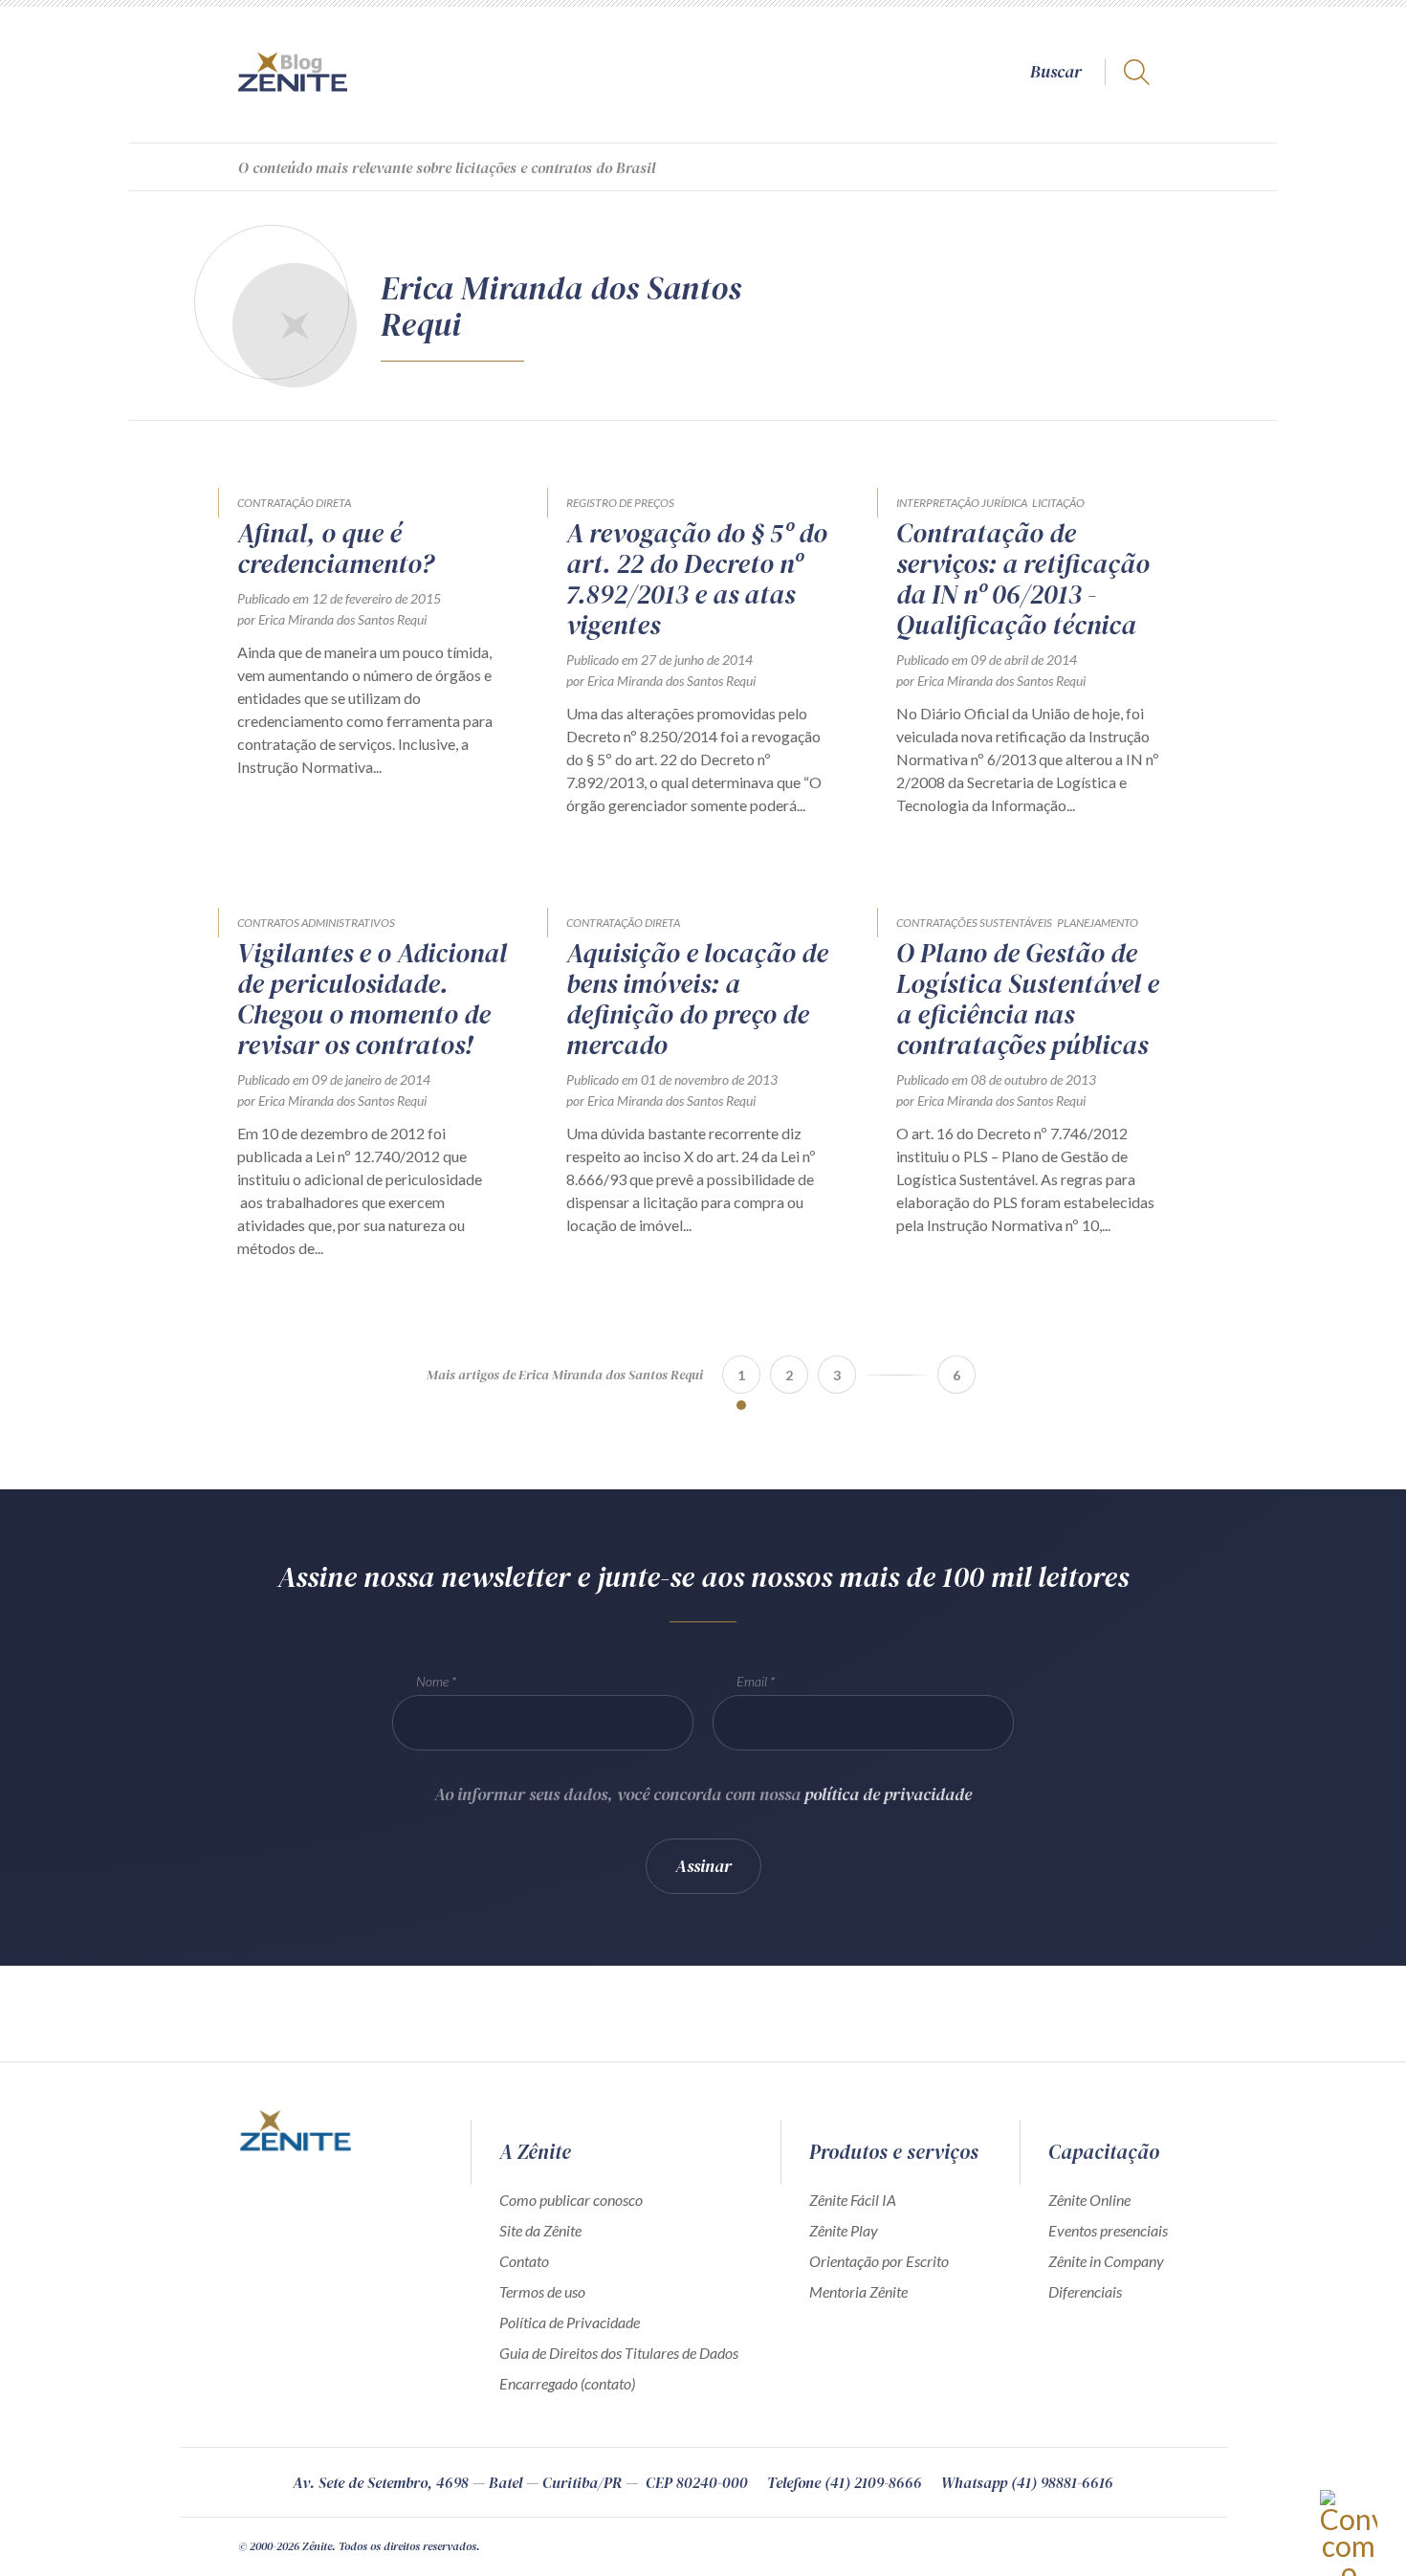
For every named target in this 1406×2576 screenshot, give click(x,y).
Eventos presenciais (1108, 2230)
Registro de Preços (620, 503)
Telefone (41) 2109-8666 (845, 2482)
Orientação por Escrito (879, 2261)
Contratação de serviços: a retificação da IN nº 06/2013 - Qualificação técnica (1023, 579)
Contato (524, 2261)
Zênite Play (844, 2230)
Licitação (1058, 503)
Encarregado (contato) (567, 2383)
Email (752, 1681)
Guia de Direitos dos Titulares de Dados (619, 2353)
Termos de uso (542, 2291)
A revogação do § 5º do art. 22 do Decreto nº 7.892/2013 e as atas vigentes (697, 579)
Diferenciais (1085, 2291)
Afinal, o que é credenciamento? (336, 548)
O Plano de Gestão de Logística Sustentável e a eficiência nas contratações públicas (1028, 999)
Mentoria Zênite (858, 2291)
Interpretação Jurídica (962, 503)
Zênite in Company (1106, 2261)
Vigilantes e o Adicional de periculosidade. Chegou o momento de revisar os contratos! (372, 999)
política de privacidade (888, 1794)
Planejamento (1098, 923)
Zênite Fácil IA (853, 2200)
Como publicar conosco (571, 2200)
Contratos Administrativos (316, 923)
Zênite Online (1089, 2200)
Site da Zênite (540, 2230)
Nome (432, 1681)
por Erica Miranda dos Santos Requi (332, 619)
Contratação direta (294, 503)
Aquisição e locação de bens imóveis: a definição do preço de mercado (697, 999)
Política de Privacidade (570, 2322)
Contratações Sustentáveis (974, 923)
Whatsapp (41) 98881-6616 (1027, 2482)
